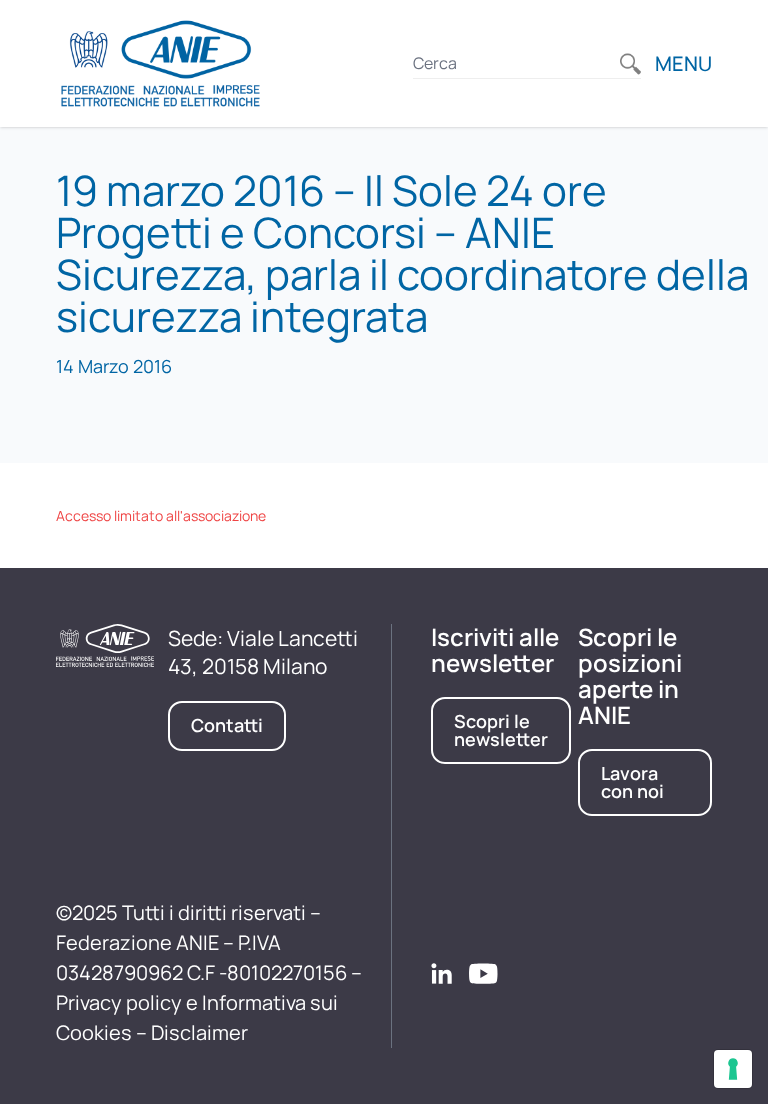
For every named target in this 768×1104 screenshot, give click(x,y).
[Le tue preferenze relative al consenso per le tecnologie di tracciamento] (733, 1069)
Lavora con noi (632, 782)
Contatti (227, 725)
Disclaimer (199, 1032)
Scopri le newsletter (501, 730)
